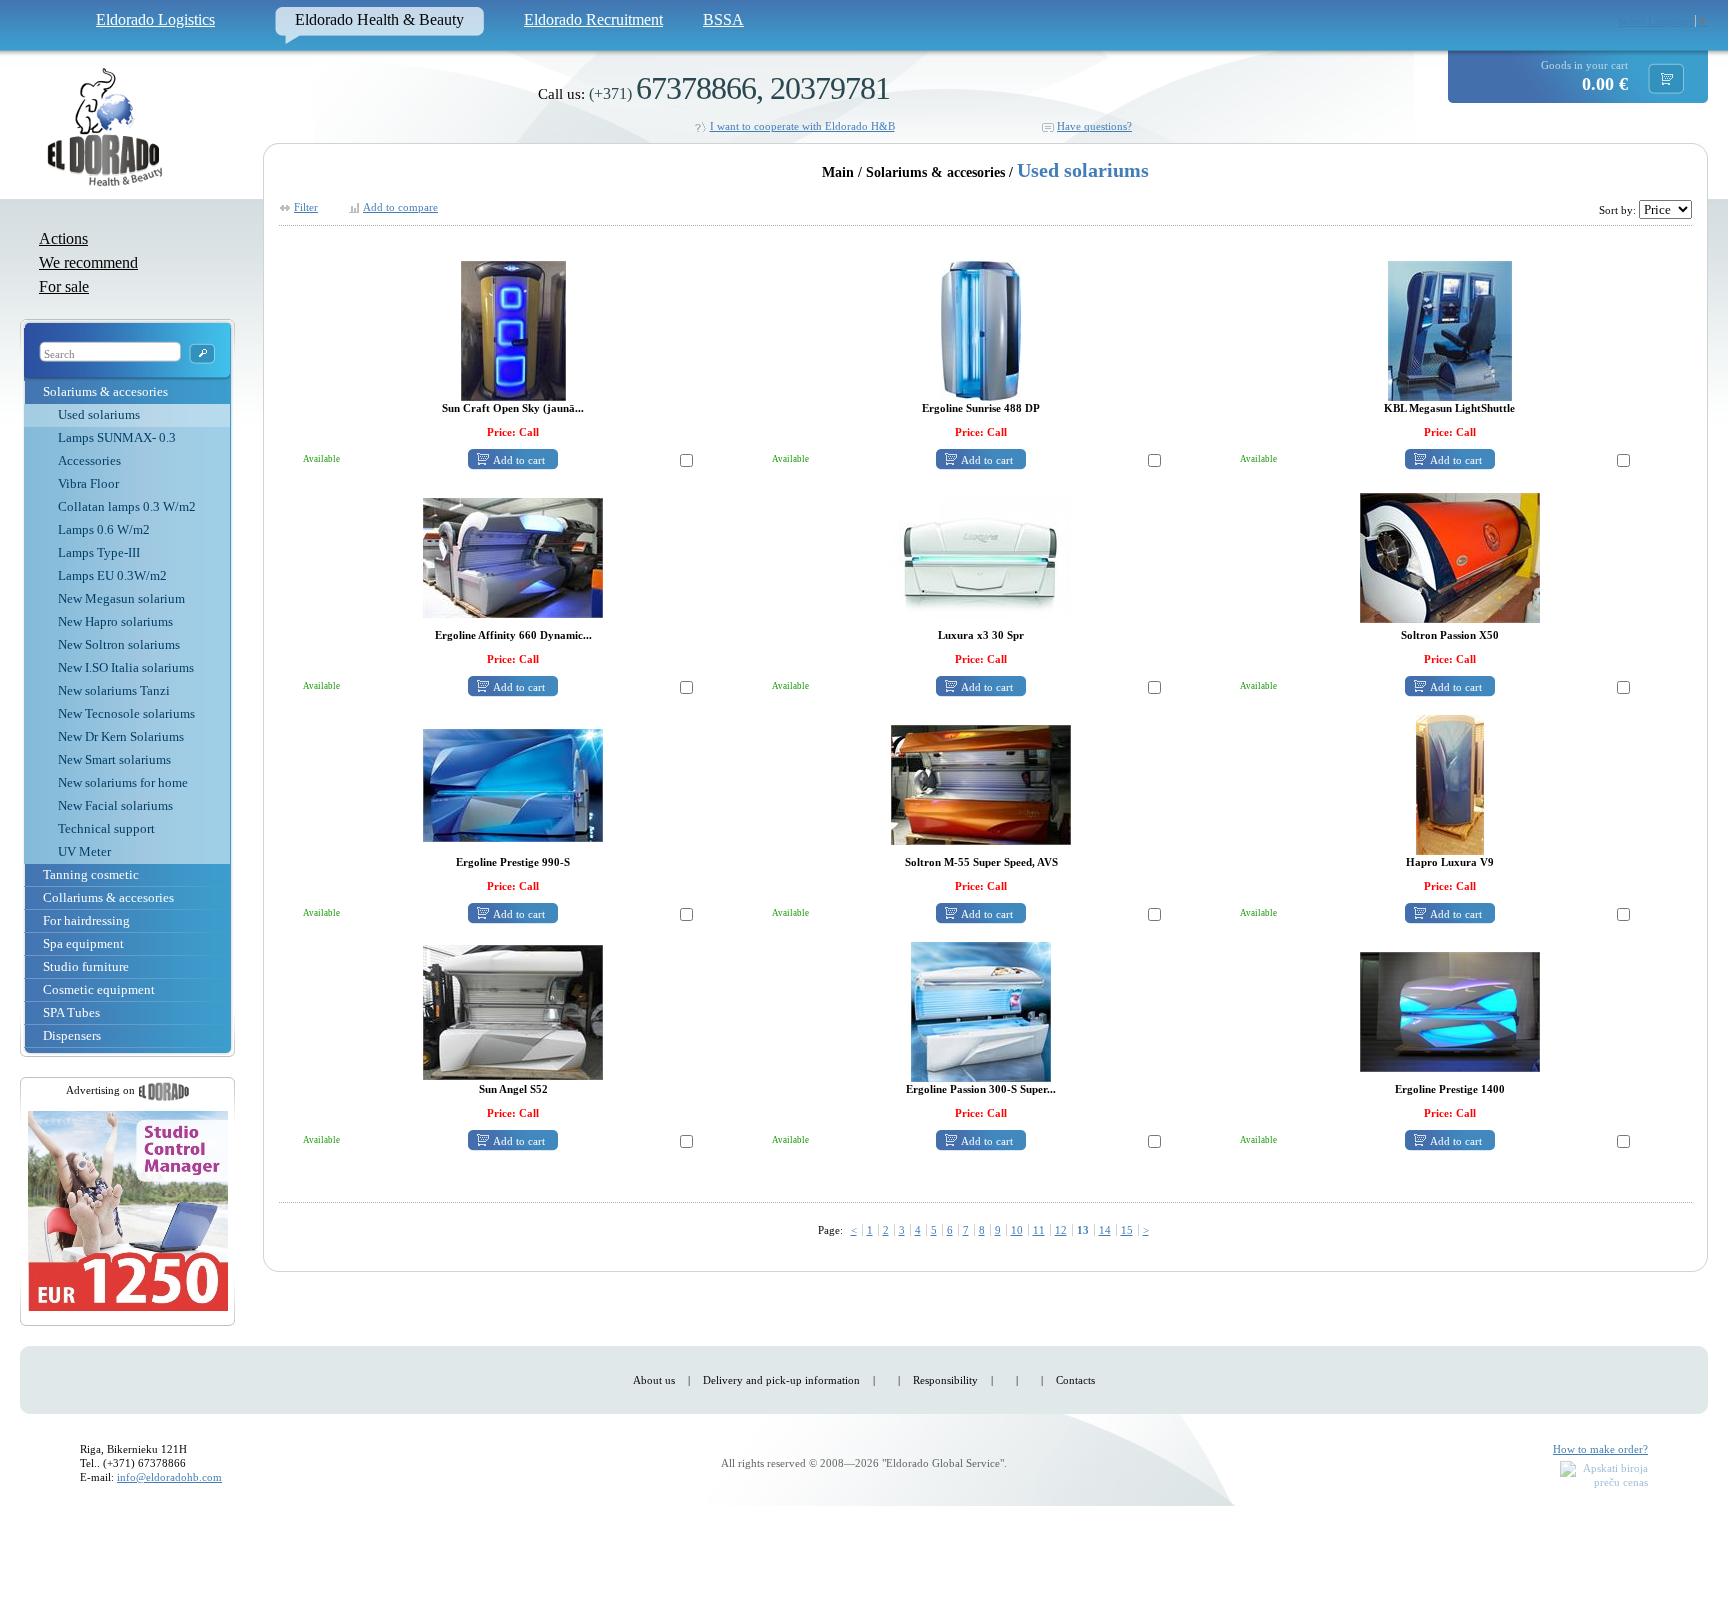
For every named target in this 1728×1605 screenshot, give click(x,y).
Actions (63, 238)
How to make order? (1600, 1449)
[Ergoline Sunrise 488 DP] (981, 330)
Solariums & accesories (105, 391)
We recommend (88, 262)
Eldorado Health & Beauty (379, 19)
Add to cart (519, 460)
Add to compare (400, 207)
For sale (64, 286)
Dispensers (72, 1035)
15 (1127, 1230)
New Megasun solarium (121, 598)
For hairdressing (86, 920)
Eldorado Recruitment (593, 19)
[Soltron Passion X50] (1450, 557)
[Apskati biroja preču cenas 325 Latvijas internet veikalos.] (1604, 1476)
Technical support (106, 828)
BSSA (723, 19)
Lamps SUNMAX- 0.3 (117, 437)
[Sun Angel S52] (513, 1011)
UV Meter (84, 851)
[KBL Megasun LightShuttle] (1450, 330)
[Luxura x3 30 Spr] (981, 557)
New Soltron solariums (119, 644)
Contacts (1075, 1380)
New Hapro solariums (115, 621)
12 (1061, 1230)
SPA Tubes (71, 1012)
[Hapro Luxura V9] (1450, 784)
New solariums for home (123, 782)
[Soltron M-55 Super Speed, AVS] (981, 784)
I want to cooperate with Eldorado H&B (802, 126)
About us (654, 1380)
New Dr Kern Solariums (121, 736)
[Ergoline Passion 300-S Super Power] (981, 1011)
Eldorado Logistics (155, 19)
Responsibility (945, 1380)
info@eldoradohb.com (169, 1477)
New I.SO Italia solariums (126, 667)
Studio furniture (86, 966)
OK (202, 353)
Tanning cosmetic (91, 874)
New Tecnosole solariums (126, 713)
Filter (306, 207)
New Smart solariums (114, 759)
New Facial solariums (115, 805)
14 (1105, 1230)
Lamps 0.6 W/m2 (104, 529)
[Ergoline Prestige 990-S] (513, 784)
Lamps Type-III (99, 552)
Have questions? (1094, 126)
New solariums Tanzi (114, 690)
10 (1017, 1230)
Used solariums (99, 414)
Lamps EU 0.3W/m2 (112, 575)
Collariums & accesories (108, 897)
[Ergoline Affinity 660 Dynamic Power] (513, 557)
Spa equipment (83, 943)
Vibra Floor (88, 483)
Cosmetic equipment (99, 989)
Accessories (89, 460)
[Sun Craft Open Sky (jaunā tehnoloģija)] (513, 330)
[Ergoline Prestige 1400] (1450, 1011)
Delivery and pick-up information (781, 1380)
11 (1039, 1230)
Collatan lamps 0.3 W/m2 (127, 506)
